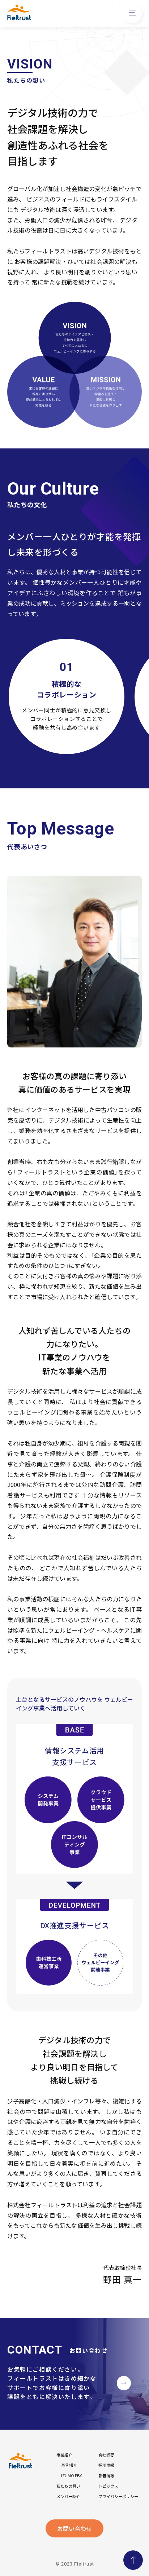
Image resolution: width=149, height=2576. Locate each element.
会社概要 (106, 2455)
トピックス (108, 2486)
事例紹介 (69, 2465)
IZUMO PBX (71, 2476)
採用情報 (106, 2465)
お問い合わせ (74, 2528)
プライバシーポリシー (118, 2497)
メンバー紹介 (68, 2497)
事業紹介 (64, 2455)
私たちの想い (68, 2486)
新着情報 (106, 2476)
